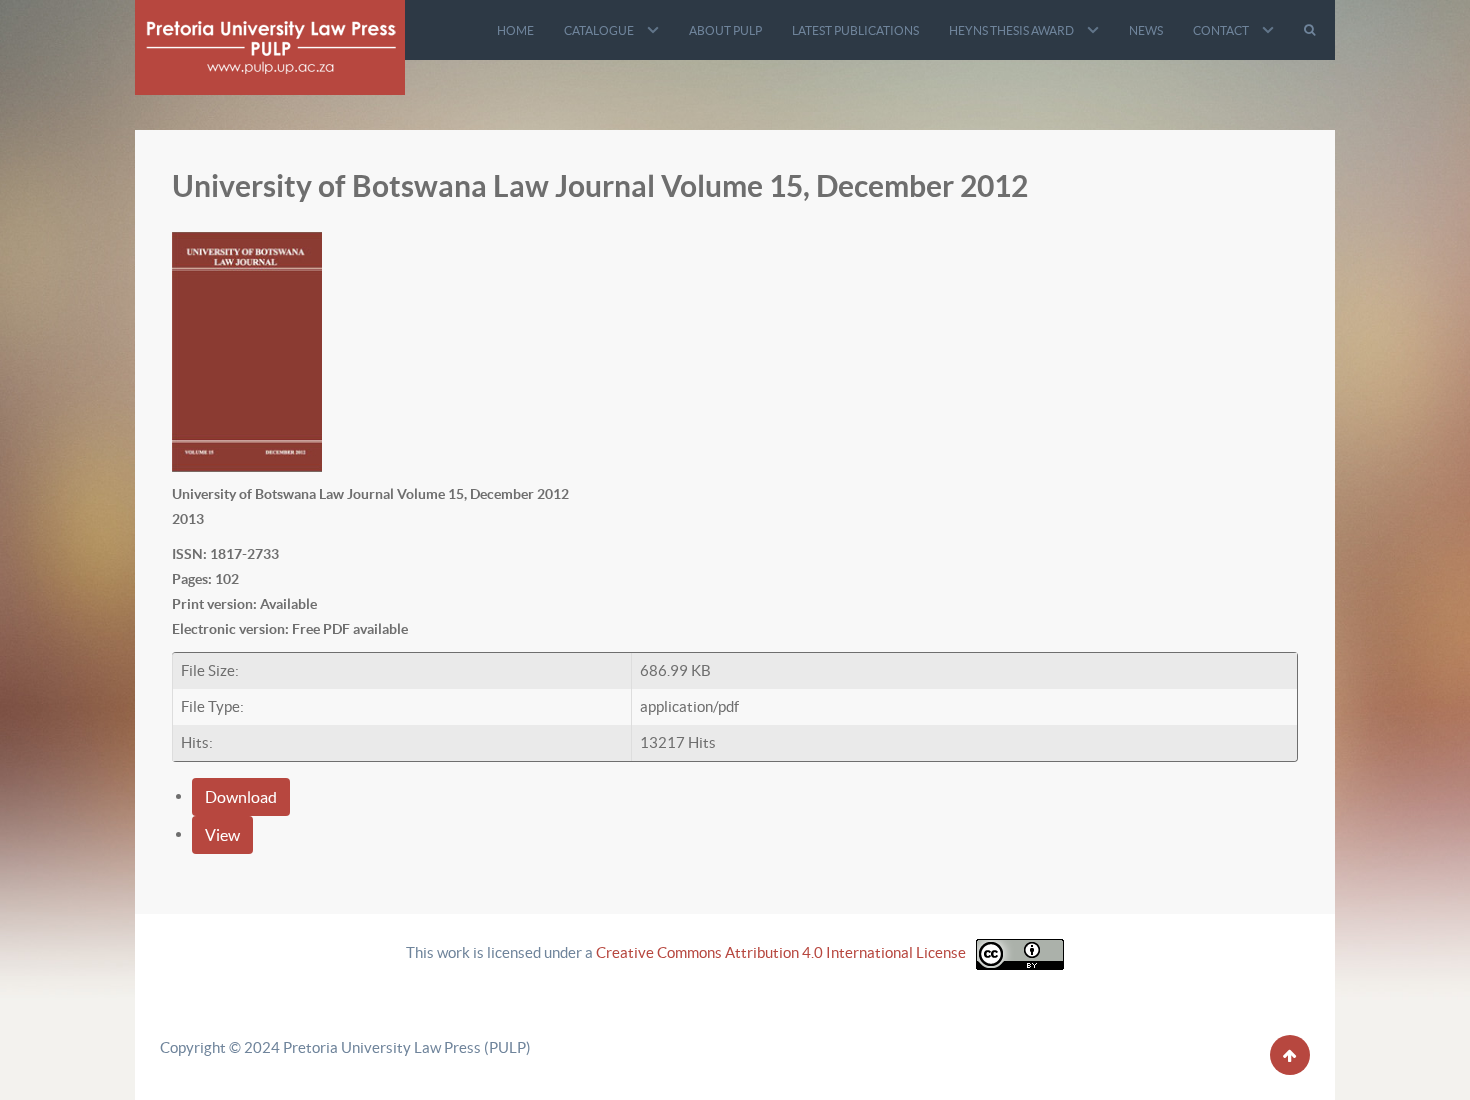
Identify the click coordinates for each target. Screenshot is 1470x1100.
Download (241, 797)
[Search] (1312, 30)
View (222, 835)
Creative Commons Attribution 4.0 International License (781, 952)
